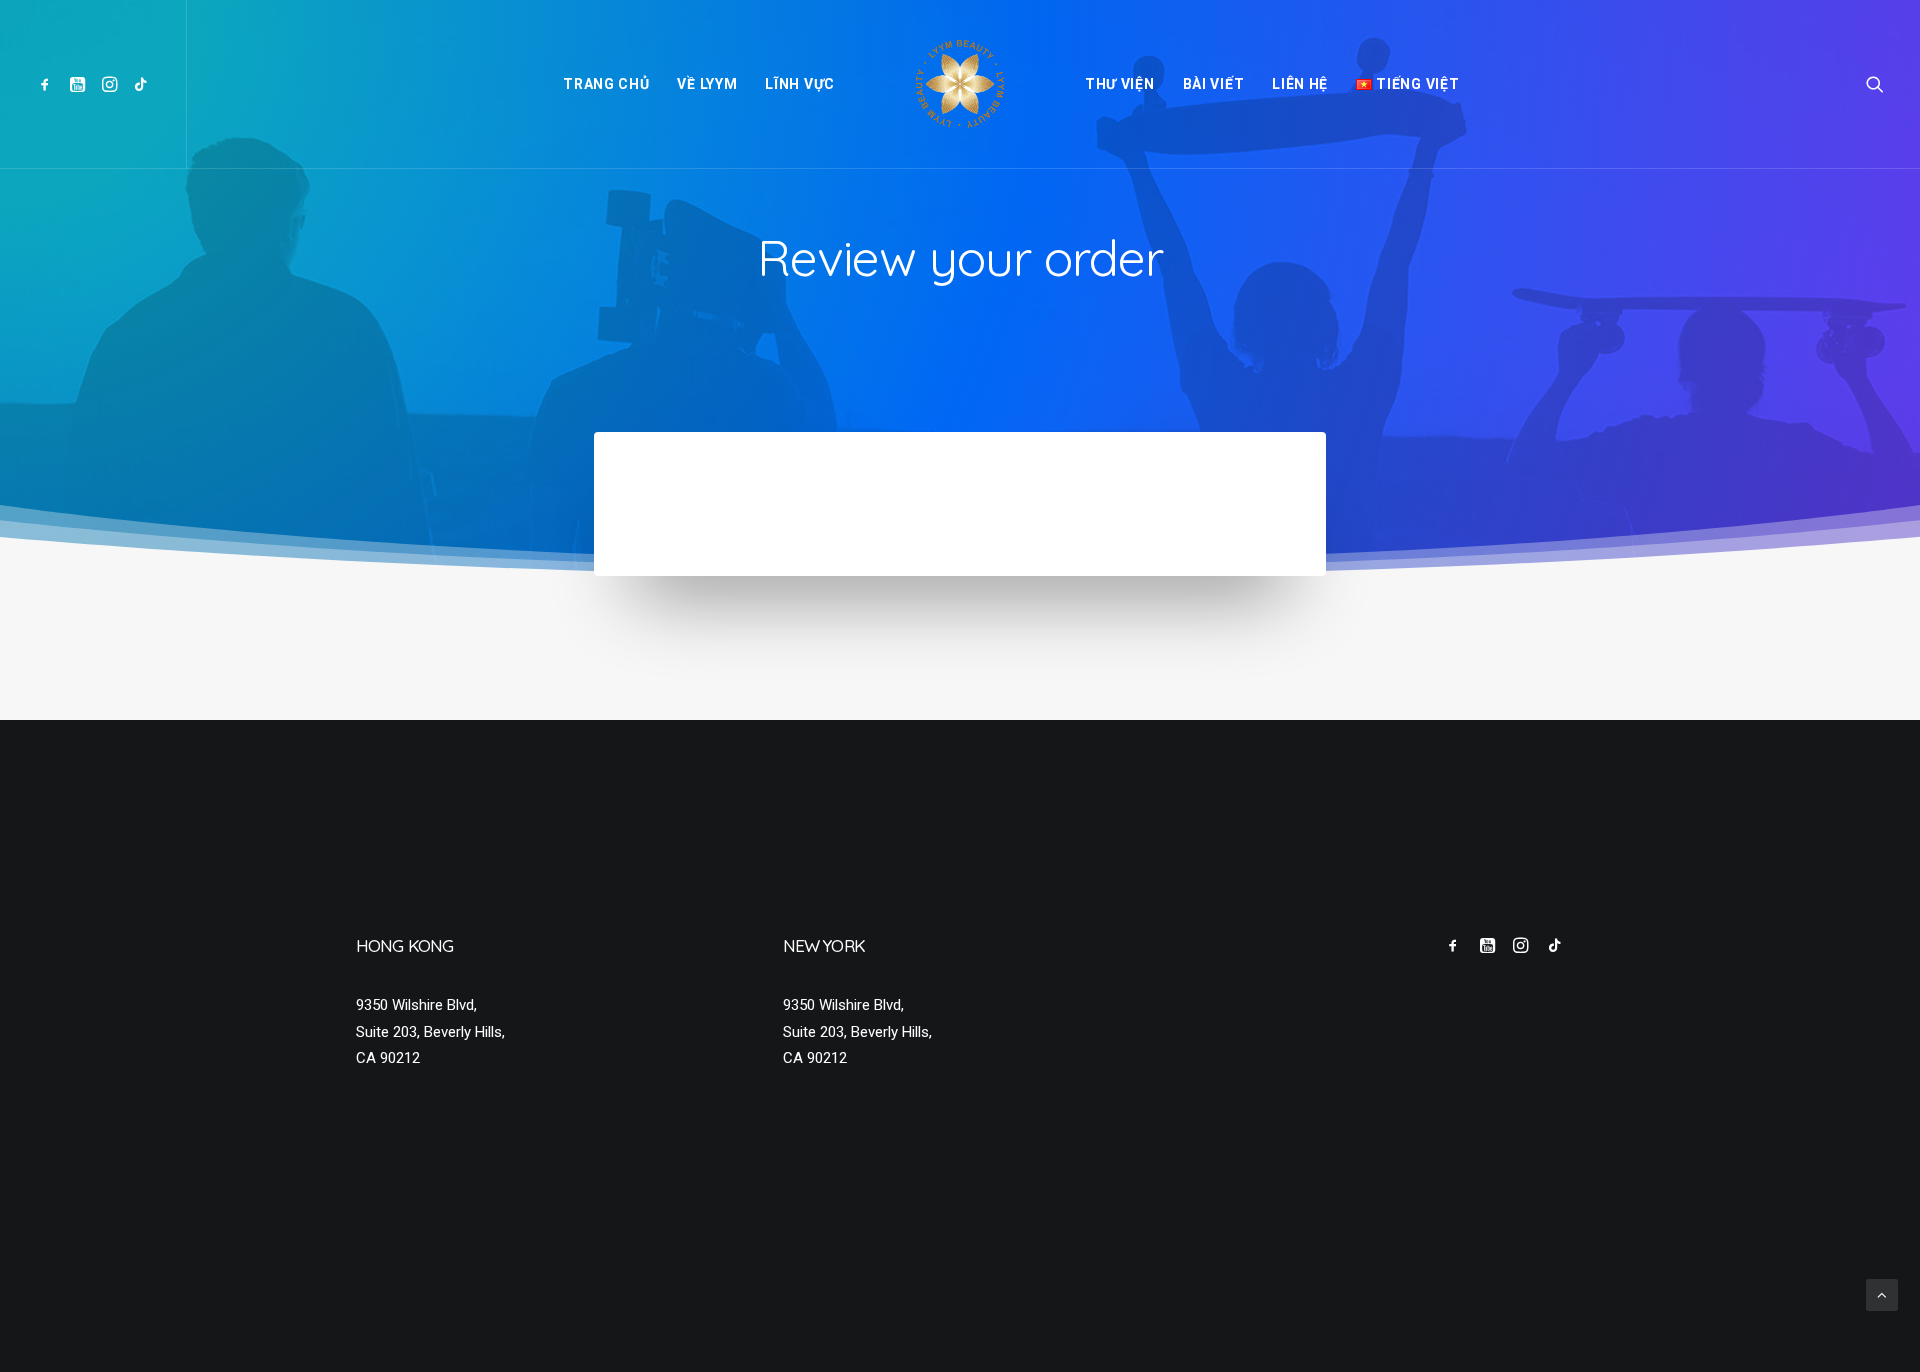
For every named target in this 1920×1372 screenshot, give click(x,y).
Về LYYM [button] (707, 84)
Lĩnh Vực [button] (800, 84)
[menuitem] (48, 84)
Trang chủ (606, 84)
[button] (48, 84)
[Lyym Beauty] (960, 84)
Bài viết (1214, 84)
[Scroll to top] (1882, 1294)
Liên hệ (1300, 84)
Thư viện (1120, 84)
